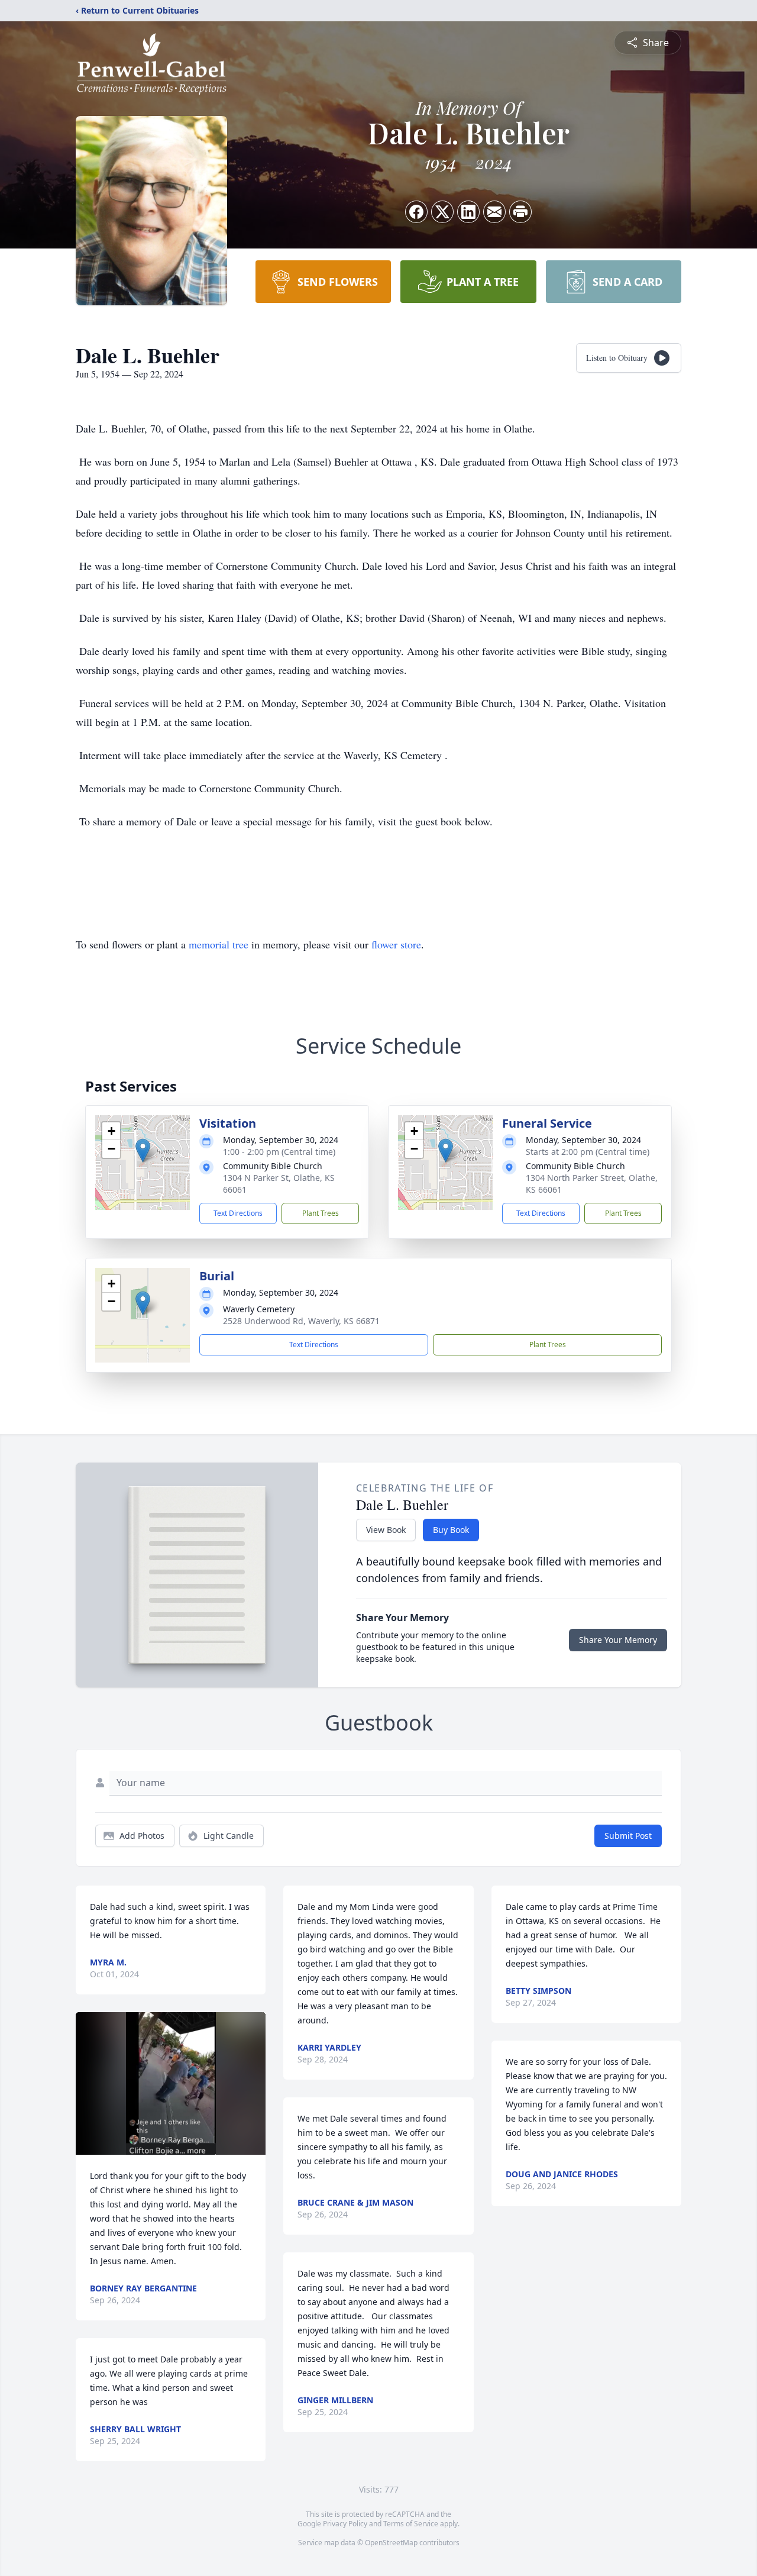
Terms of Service (411, 2524)
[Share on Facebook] (416, 212)
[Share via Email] (494, 212)
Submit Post (628, 1836)
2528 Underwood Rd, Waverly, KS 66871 (301, 1321)
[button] (143, 1150)
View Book (386, 1530)
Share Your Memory (618, 1640)
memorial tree (219, 944)
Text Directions (238, 1213)
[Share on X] (442, 212)
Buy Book (451, 1530)
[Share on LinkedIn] (468, 212)
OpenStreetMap (391, 2543)
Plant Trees (321, 1213)
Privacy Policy (345, 2524)
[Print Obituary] (520, 212)
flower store (396, 944)
